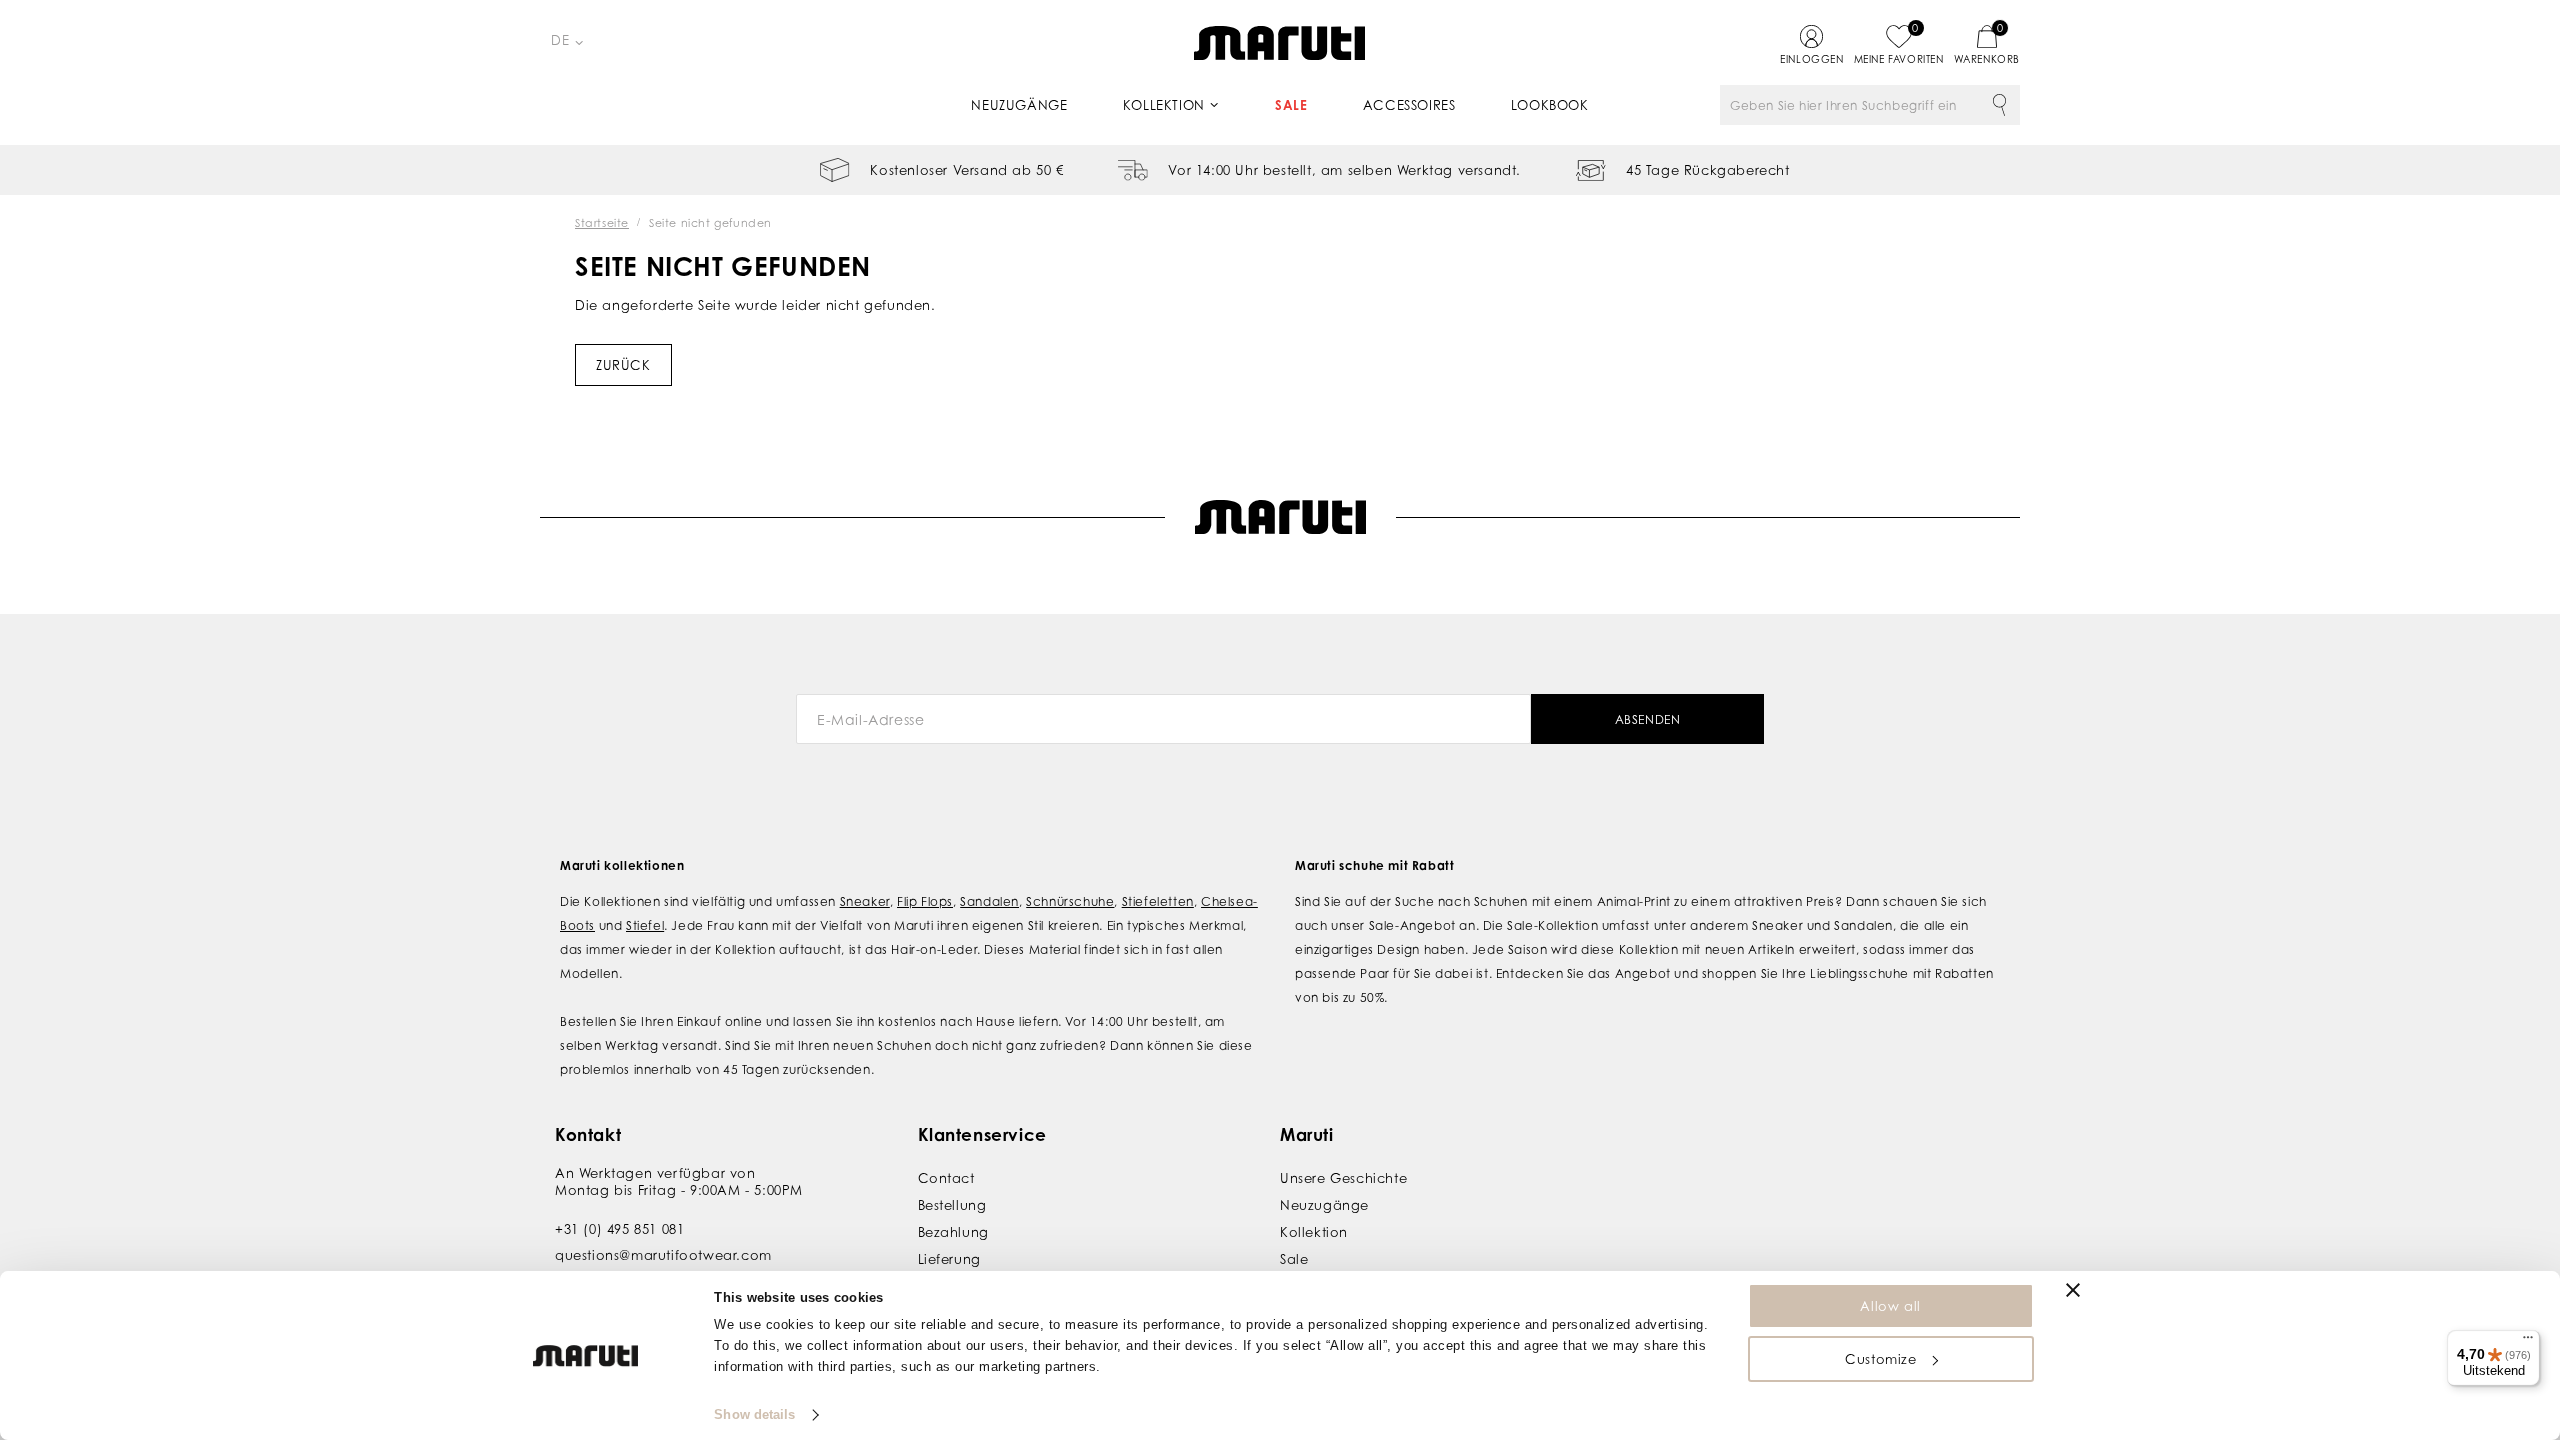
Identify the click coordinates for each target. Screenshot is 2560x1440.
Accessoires (1409, 105)
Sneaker (865, 901)
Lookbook (1550, 105)
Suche (2000, 105)
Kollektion (1164, 105)
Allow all (1890, 1306)
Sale (1291, 105)
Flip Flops (925, 901)
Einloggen (1811, 59)
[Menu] (2528, 1342)
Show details (754, 1414)
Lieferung (949, 1259)
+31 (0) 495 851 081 (619, 1229)
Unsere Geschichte (1343, 1178)
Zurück (623, 365)
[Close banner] (2073, 1290)
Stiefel (645, 925)
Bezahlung (953, 1232)
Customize (1880, 1359)
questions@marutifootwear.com (663, 1255)
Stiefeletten (1158, 901)
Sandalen (989, 901)
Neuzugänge (1019, 105)
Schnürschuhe (1070, 901)
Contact (946, 1178)
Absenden (1648, 719)
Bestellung (952, 1205)
